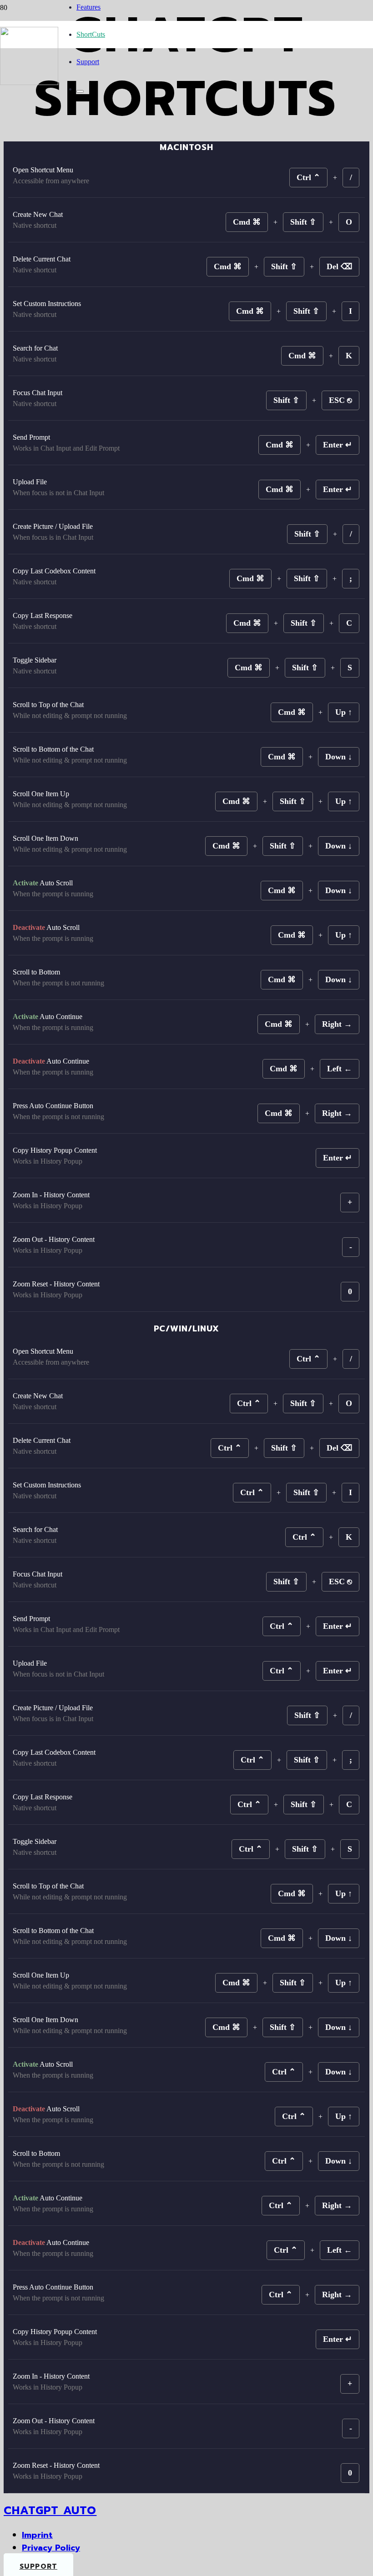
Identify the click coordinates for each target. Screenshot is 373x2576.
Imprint (37, 2535)
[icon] (29, 83)
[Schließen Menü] (80, 91)
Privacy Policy (51, 2548)
